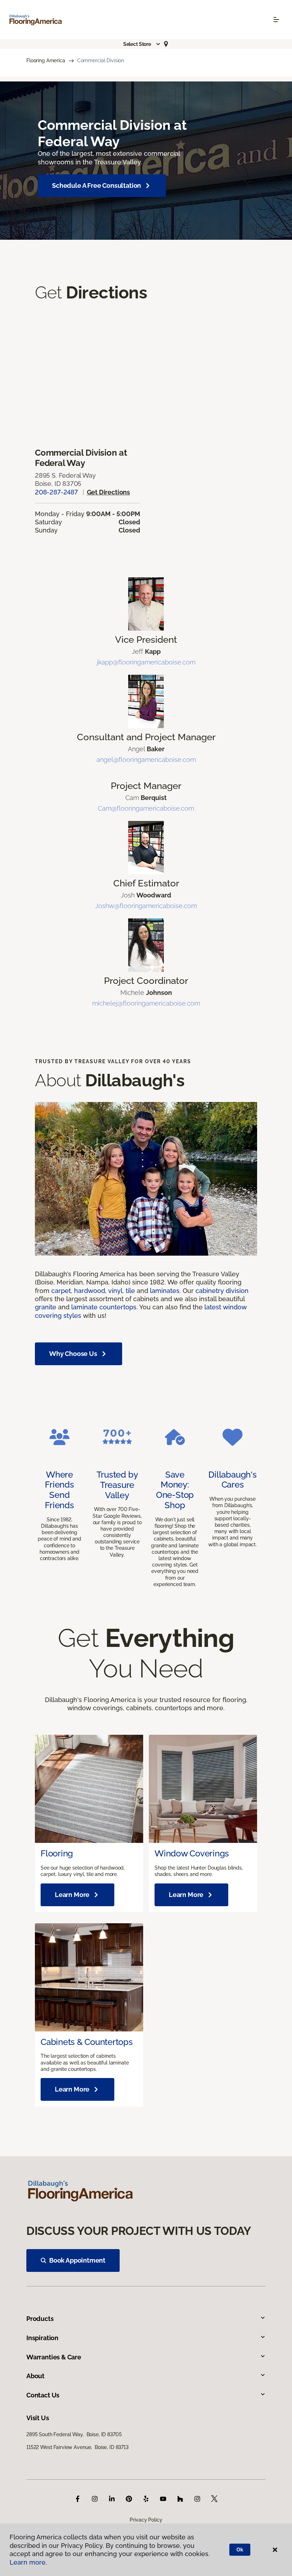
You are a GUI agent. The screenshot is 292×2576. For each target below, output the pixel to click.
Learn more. (28, 2562)
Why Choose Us (73, 1354)
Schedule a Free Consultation (97, 185)
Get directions (108, 492)
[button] (142, 44)
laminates (165, 1291)
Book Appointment (77, 2260)
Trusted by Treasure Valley (117, 1485)
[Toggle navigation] (276, 20)
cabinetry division (222, 1291)
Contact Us (43, 2395)
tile (130, 1291)
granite (46, 1307)
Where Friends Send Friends (59, 1490)
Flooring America (46, 60)
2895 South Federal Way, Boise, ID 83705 (74, 2434)
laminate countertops (104, 1307)
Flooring (57, 1853)
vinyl (115, 1291)
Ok (240, 2550)
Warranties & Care (54, 2357)
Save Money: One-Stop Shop (175, 1490)
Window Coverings (192, 1853)
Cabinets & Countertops (87, 2042)
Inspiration (42, 2338)
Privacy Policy (146, 2520)
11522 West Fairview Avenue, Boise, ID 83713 (77, 2447)
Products (40, 2319)
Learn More (72, 1895)
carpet (61, 1291)
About (35, 2376)
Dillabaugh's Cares (232, 1480)
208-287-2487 (56, 492)
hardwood (90, 1291)
